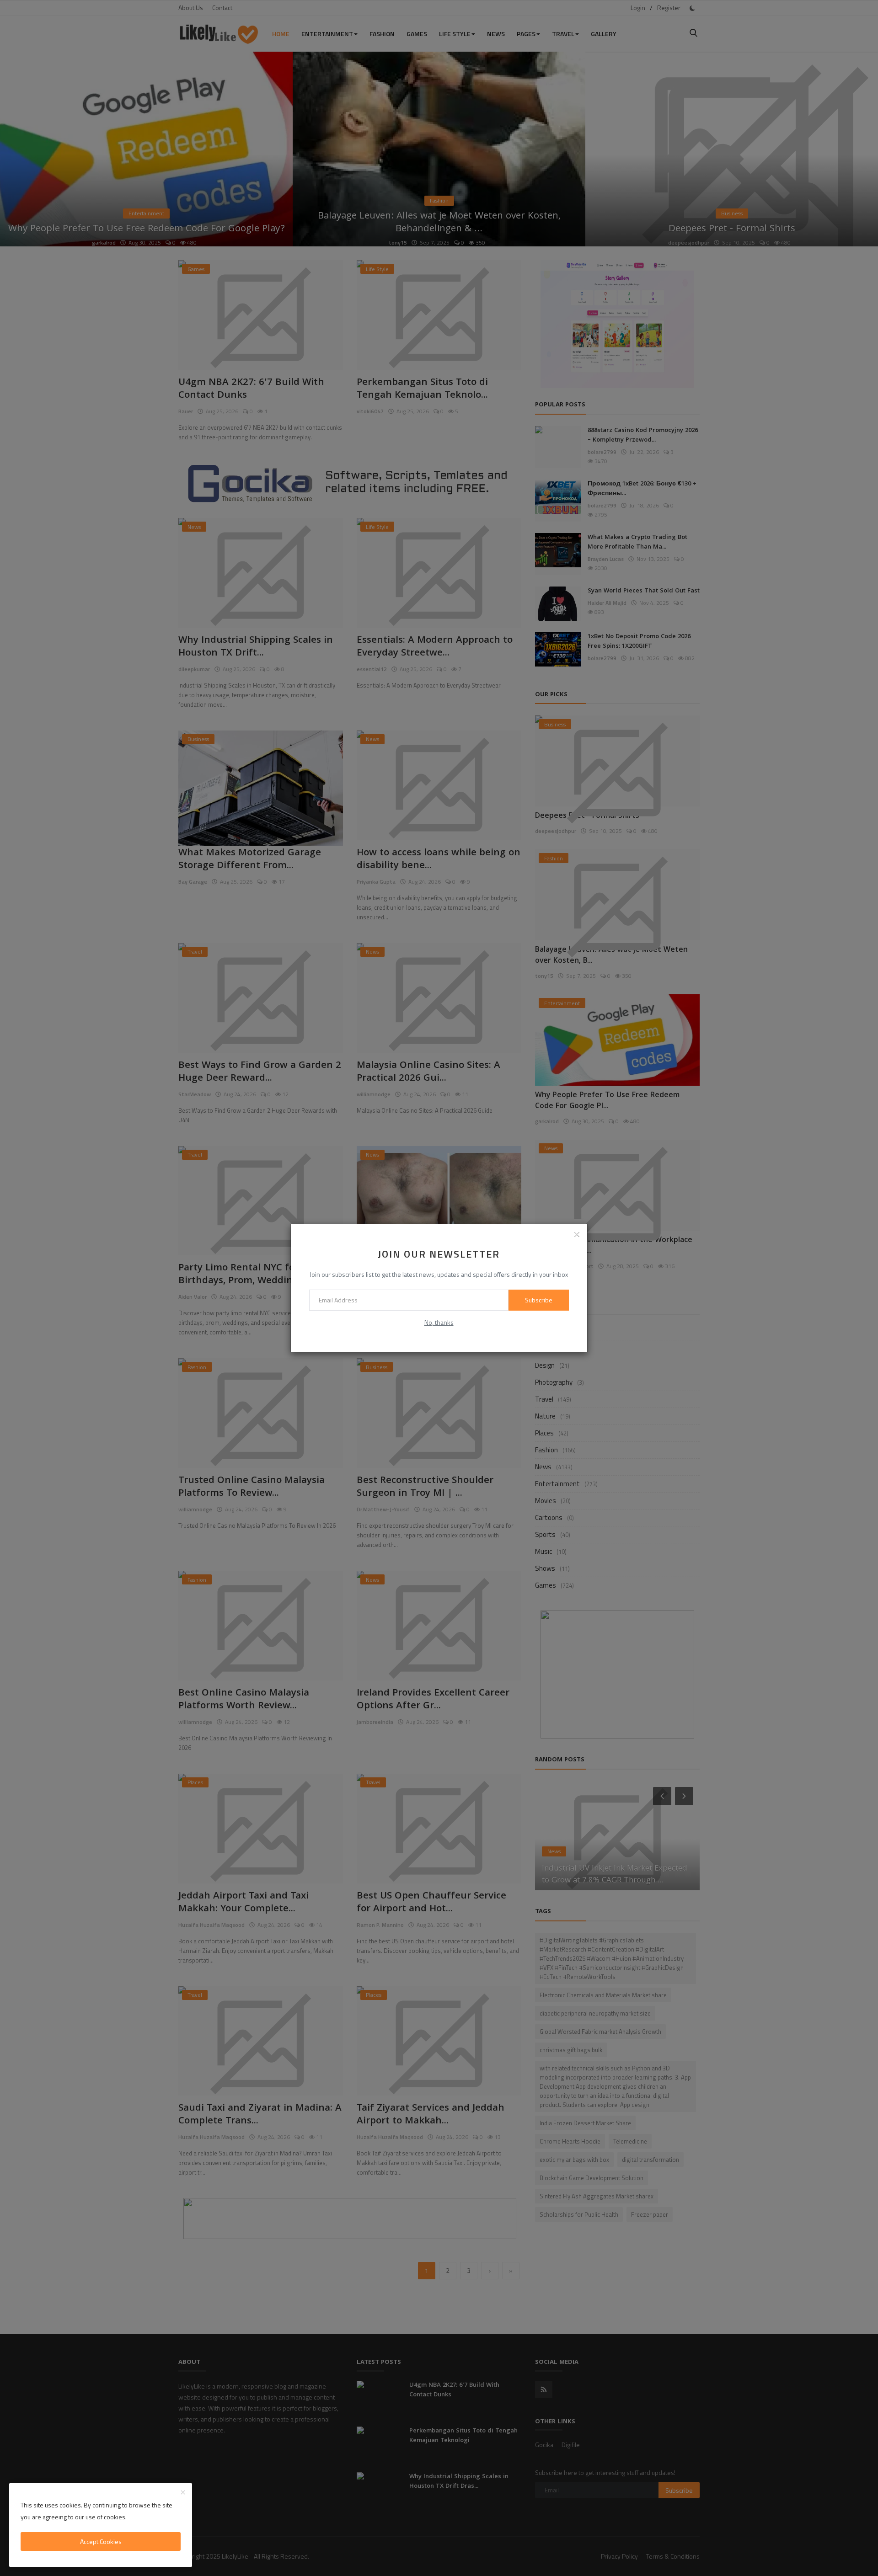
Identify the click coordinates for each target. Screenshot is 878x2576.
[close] (577, 1234)
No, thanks (439, 1322)
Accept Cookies (101, 2541)
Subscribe (539, 1300)
